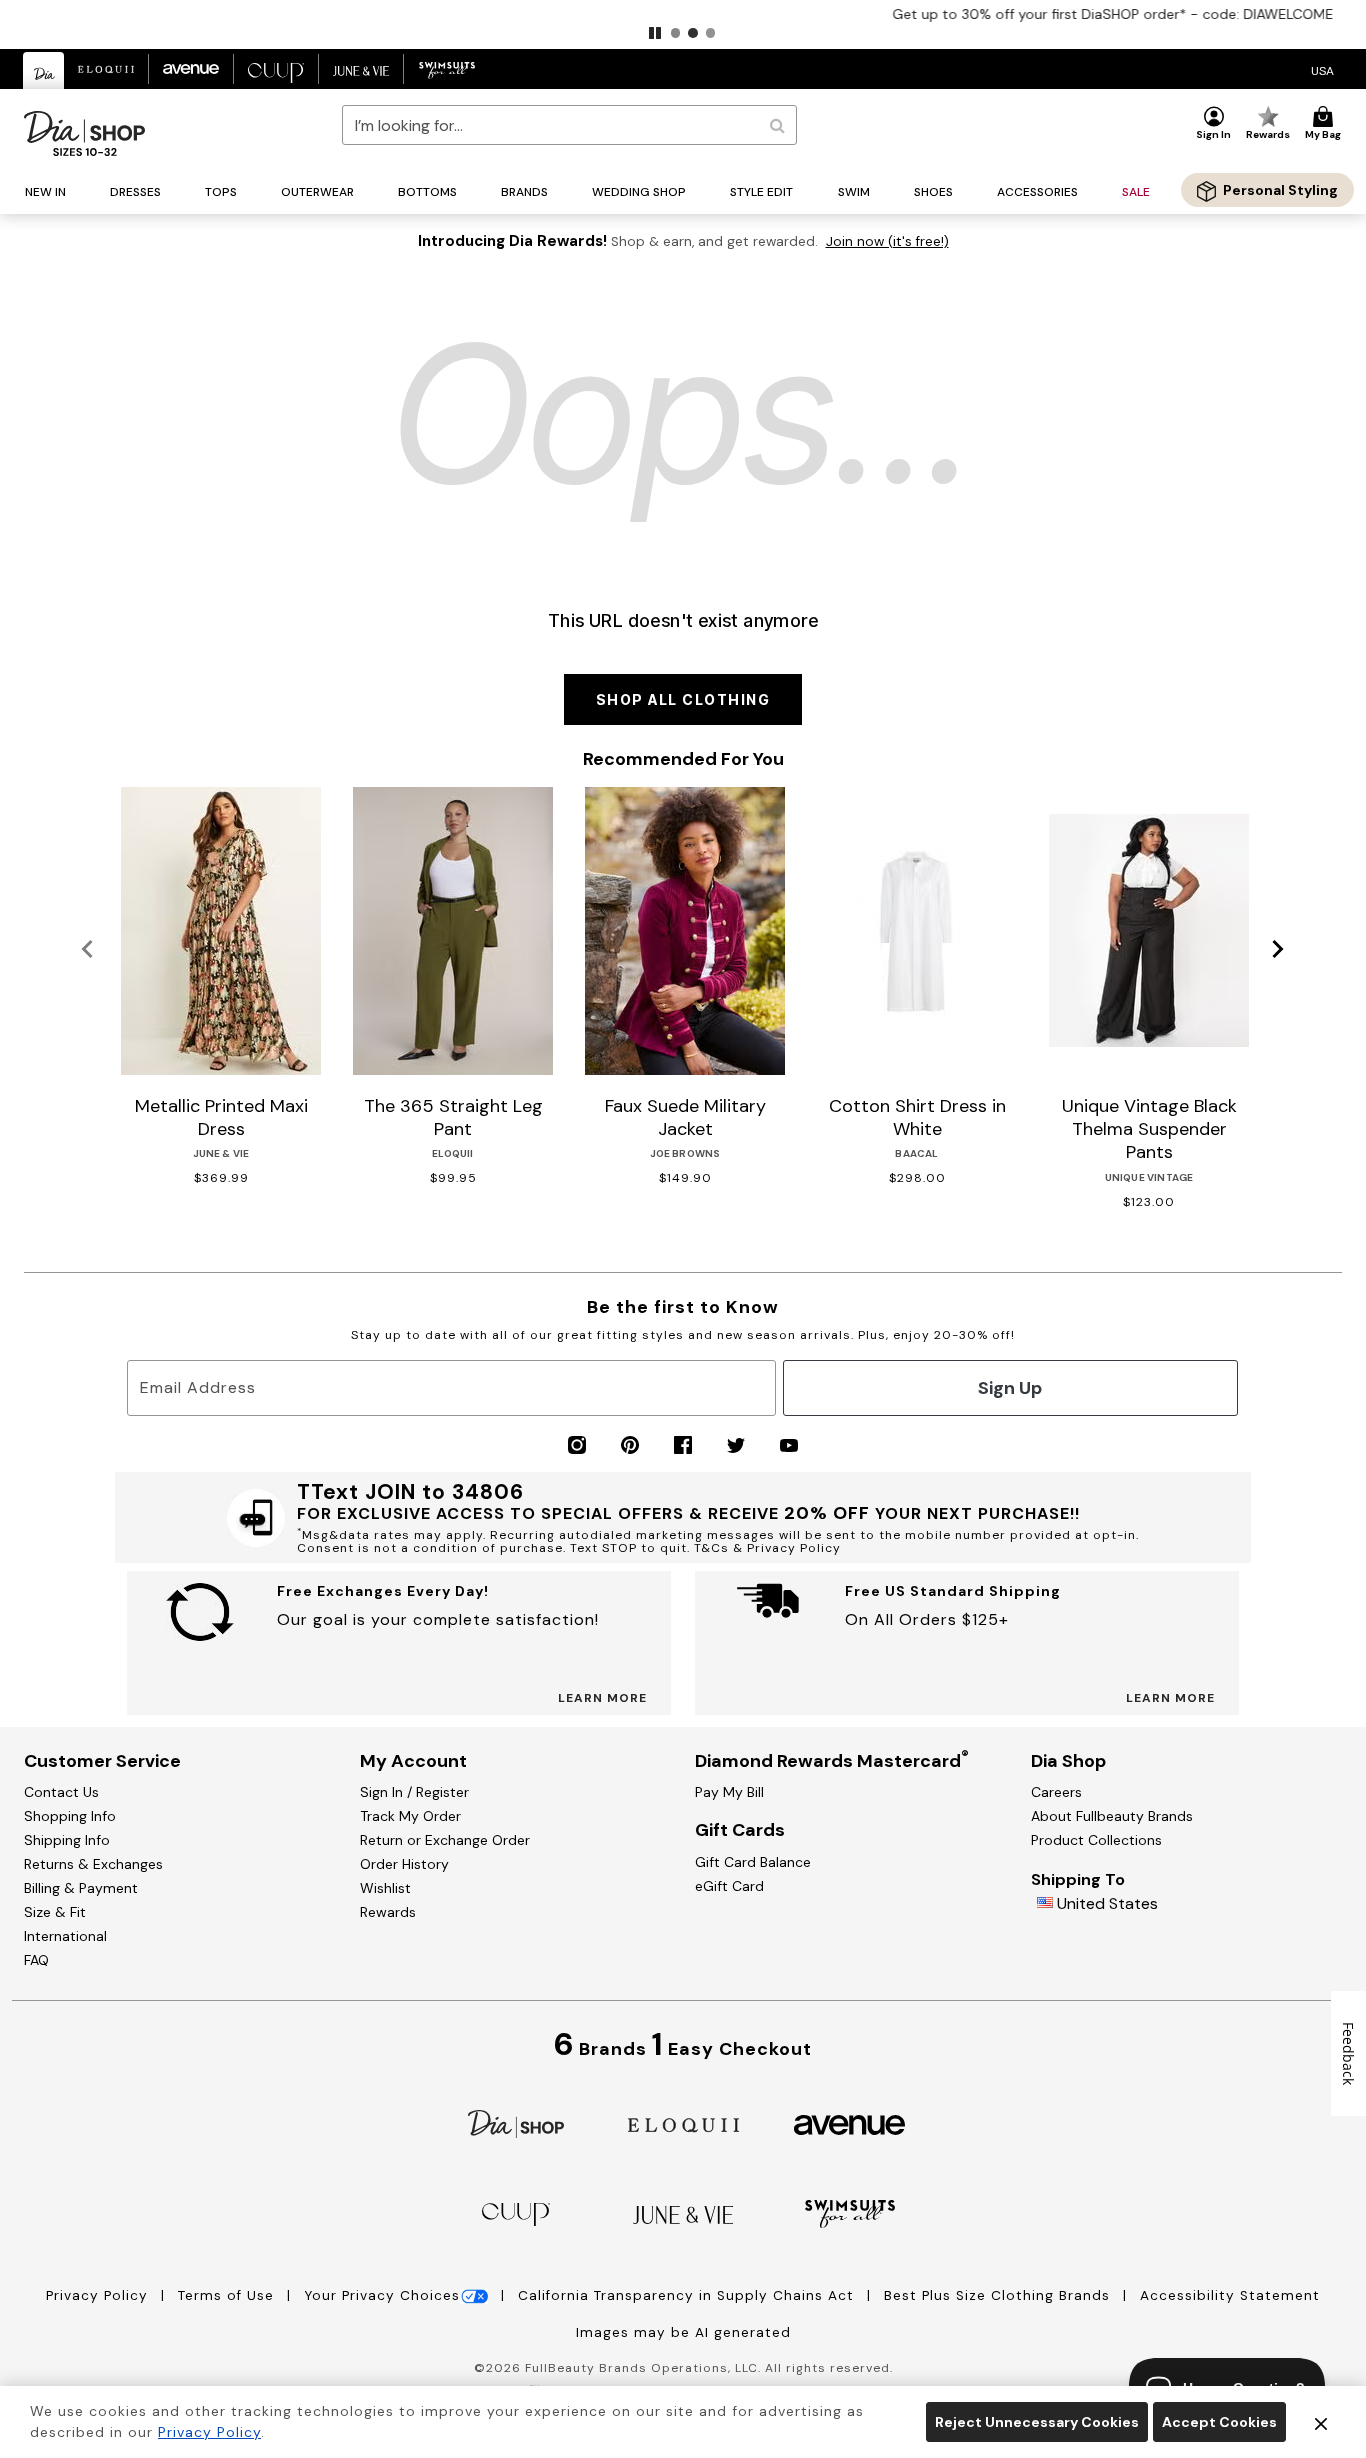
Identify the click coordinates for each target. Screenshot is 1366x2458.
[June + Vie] (683, 2213)
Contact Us (61, 1792)
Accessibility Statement (1230, 2295)
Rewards (388, 1912)
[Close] (1321, 2422)
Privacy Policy (99, 2295)
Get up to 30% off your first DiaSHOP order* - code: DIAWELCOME (683, 14)
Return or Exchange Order (445, 1840)
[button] (655, 33)
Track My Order (410, 1816)
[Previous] (87, 950)
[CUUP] (516, 2212)
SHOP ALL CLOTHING (683, 699)
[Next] (1278, 950)
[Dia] (516, 2122)
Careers (1056, 1792)
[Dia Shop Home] (84, 133)
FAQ (36, 1960)
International (65, 1936)
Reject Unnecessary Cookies (1037, 2422)
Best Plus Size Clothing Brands (999, 2295)
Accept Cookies (1219, 2422)
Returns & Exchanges (93, 1864)
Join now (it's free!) (887, 241)
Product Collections (1096, 1840)
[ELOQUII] (683, 2122)
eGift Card (729, 1886)
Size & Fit (55, 1912)
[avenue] (849, 2123)
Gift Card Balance (753, 1862)
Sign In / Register (414, 1792)
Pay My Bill (729, 1792)
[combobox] (569, 125)
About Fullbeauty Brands (1112, 1816)
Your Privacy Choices (382, 2295)
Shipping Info (67, 1840)
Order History (404, 1864)
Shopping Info (70, 1816)
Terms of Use (228, 2295)
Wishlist (385, 1888)
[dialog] (1322, 69)
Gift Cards (740, 1830)
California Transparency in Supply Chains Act (688, 2295)
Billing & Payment (81, 1888)
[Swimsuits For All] (850, 2212)
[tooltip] (44, 70)
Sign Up (1010, 1388)
